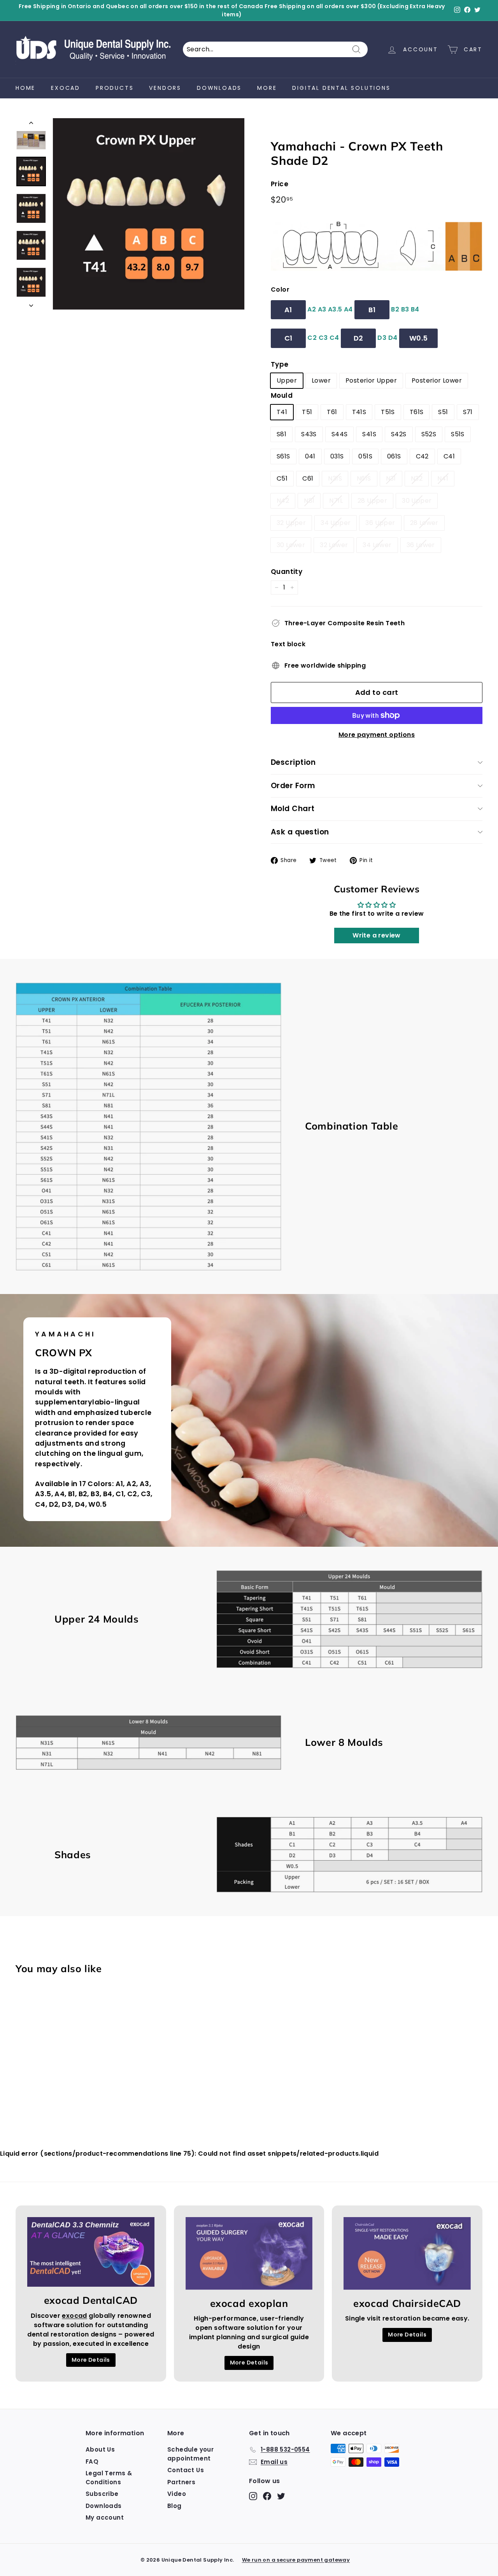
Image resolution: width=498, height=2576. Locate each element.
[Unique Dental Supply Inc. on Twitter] (338, 1349)
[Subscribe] (375, 1325)
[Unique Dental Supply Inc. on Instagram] (310, 1349)
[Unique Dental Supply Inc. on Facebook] (324, 1349)
